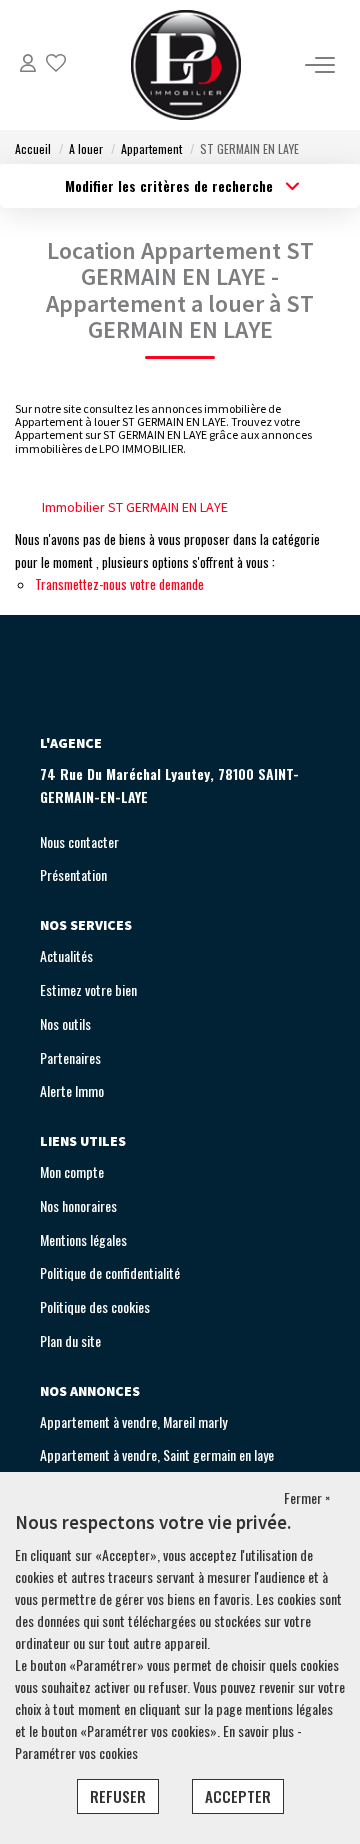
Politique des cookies (95, 1306)
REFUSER (118, 1796)
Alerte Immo (72, 1090)
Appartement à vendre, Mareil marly (133, 1421)
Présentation (73, 874)
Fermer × (307, 1497)
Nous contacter (79, 841)
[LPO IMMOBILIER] (186, 65)
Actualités (66, 955)
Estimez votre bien (88, 989)
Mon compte (72, 1171)
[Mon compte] (28, 64)
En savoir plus (260, 1730)
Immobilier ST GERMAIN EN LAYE (135, 507)
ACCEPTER (238, 1796)
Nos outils (65, 1023)
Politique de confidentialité (110, 1272)
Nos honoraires (78, 1205)
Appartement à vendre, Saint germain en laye (157, 1454)
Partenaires (70, 1057)
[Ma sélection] (56, 64)
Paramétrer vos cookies (76, 1752)
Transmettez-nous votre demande (119, 584)
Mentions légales (83, 1239)
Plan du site (70, 1340)
